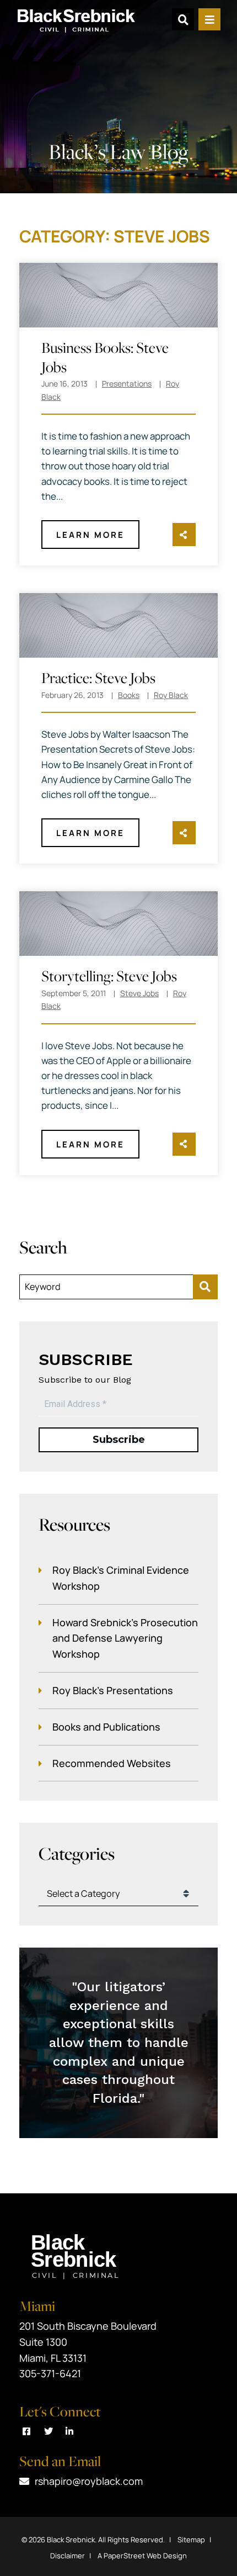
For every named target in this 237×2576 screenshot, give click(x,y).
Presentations (127, 384)
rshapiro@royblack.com (89, 2481)
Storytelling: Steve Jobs (109, 976)
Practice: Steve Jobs (98, 678)
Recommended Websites (112, 1763)
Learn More (90, 535)
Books (129, 695)
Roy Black (171, 695)
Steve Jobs (139, 993)
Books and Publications (106, 1727)
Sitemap (191, 2540)
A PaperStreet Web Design (142, 2556)
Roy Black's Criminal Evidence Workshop (121, 1578)
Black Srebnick (71, 2540)
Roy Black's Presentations (113, 1690)
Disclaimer (68, 2556)
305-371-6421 (50, 2373)
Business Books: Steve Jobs (105, 357)
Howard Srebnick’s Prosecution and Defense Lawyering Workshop (125, 1638)
